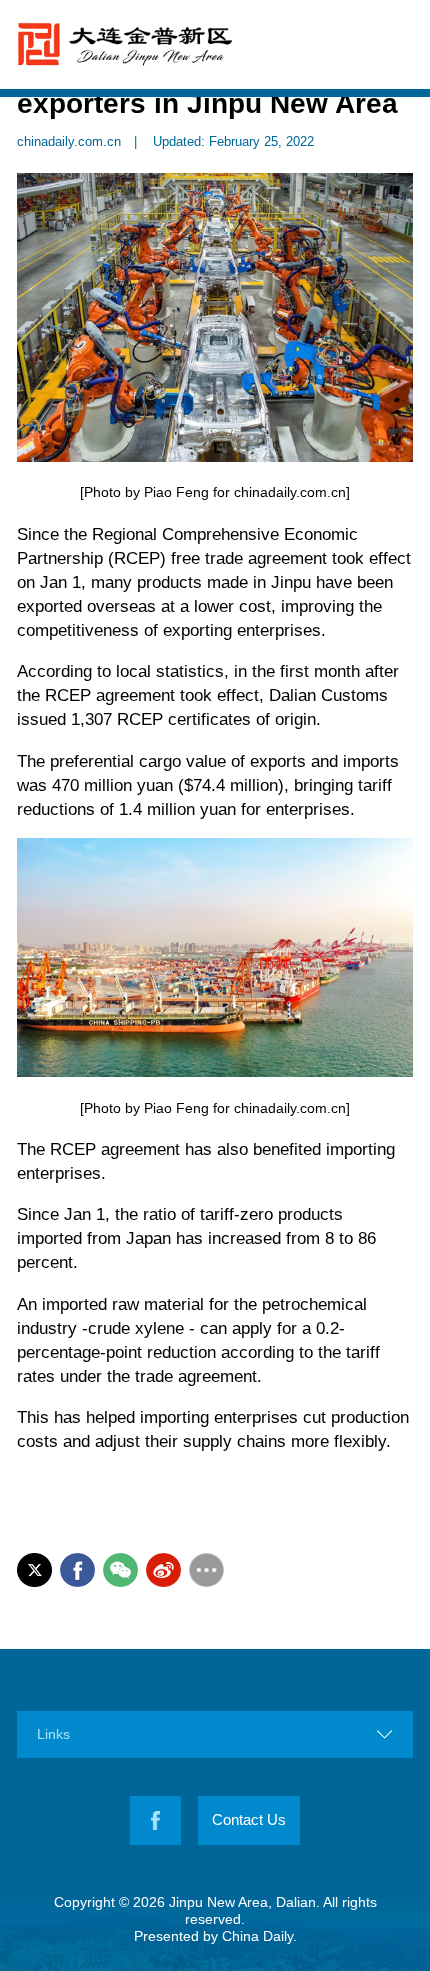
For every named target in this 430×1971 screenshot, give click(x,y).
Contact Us (249, 1820)
